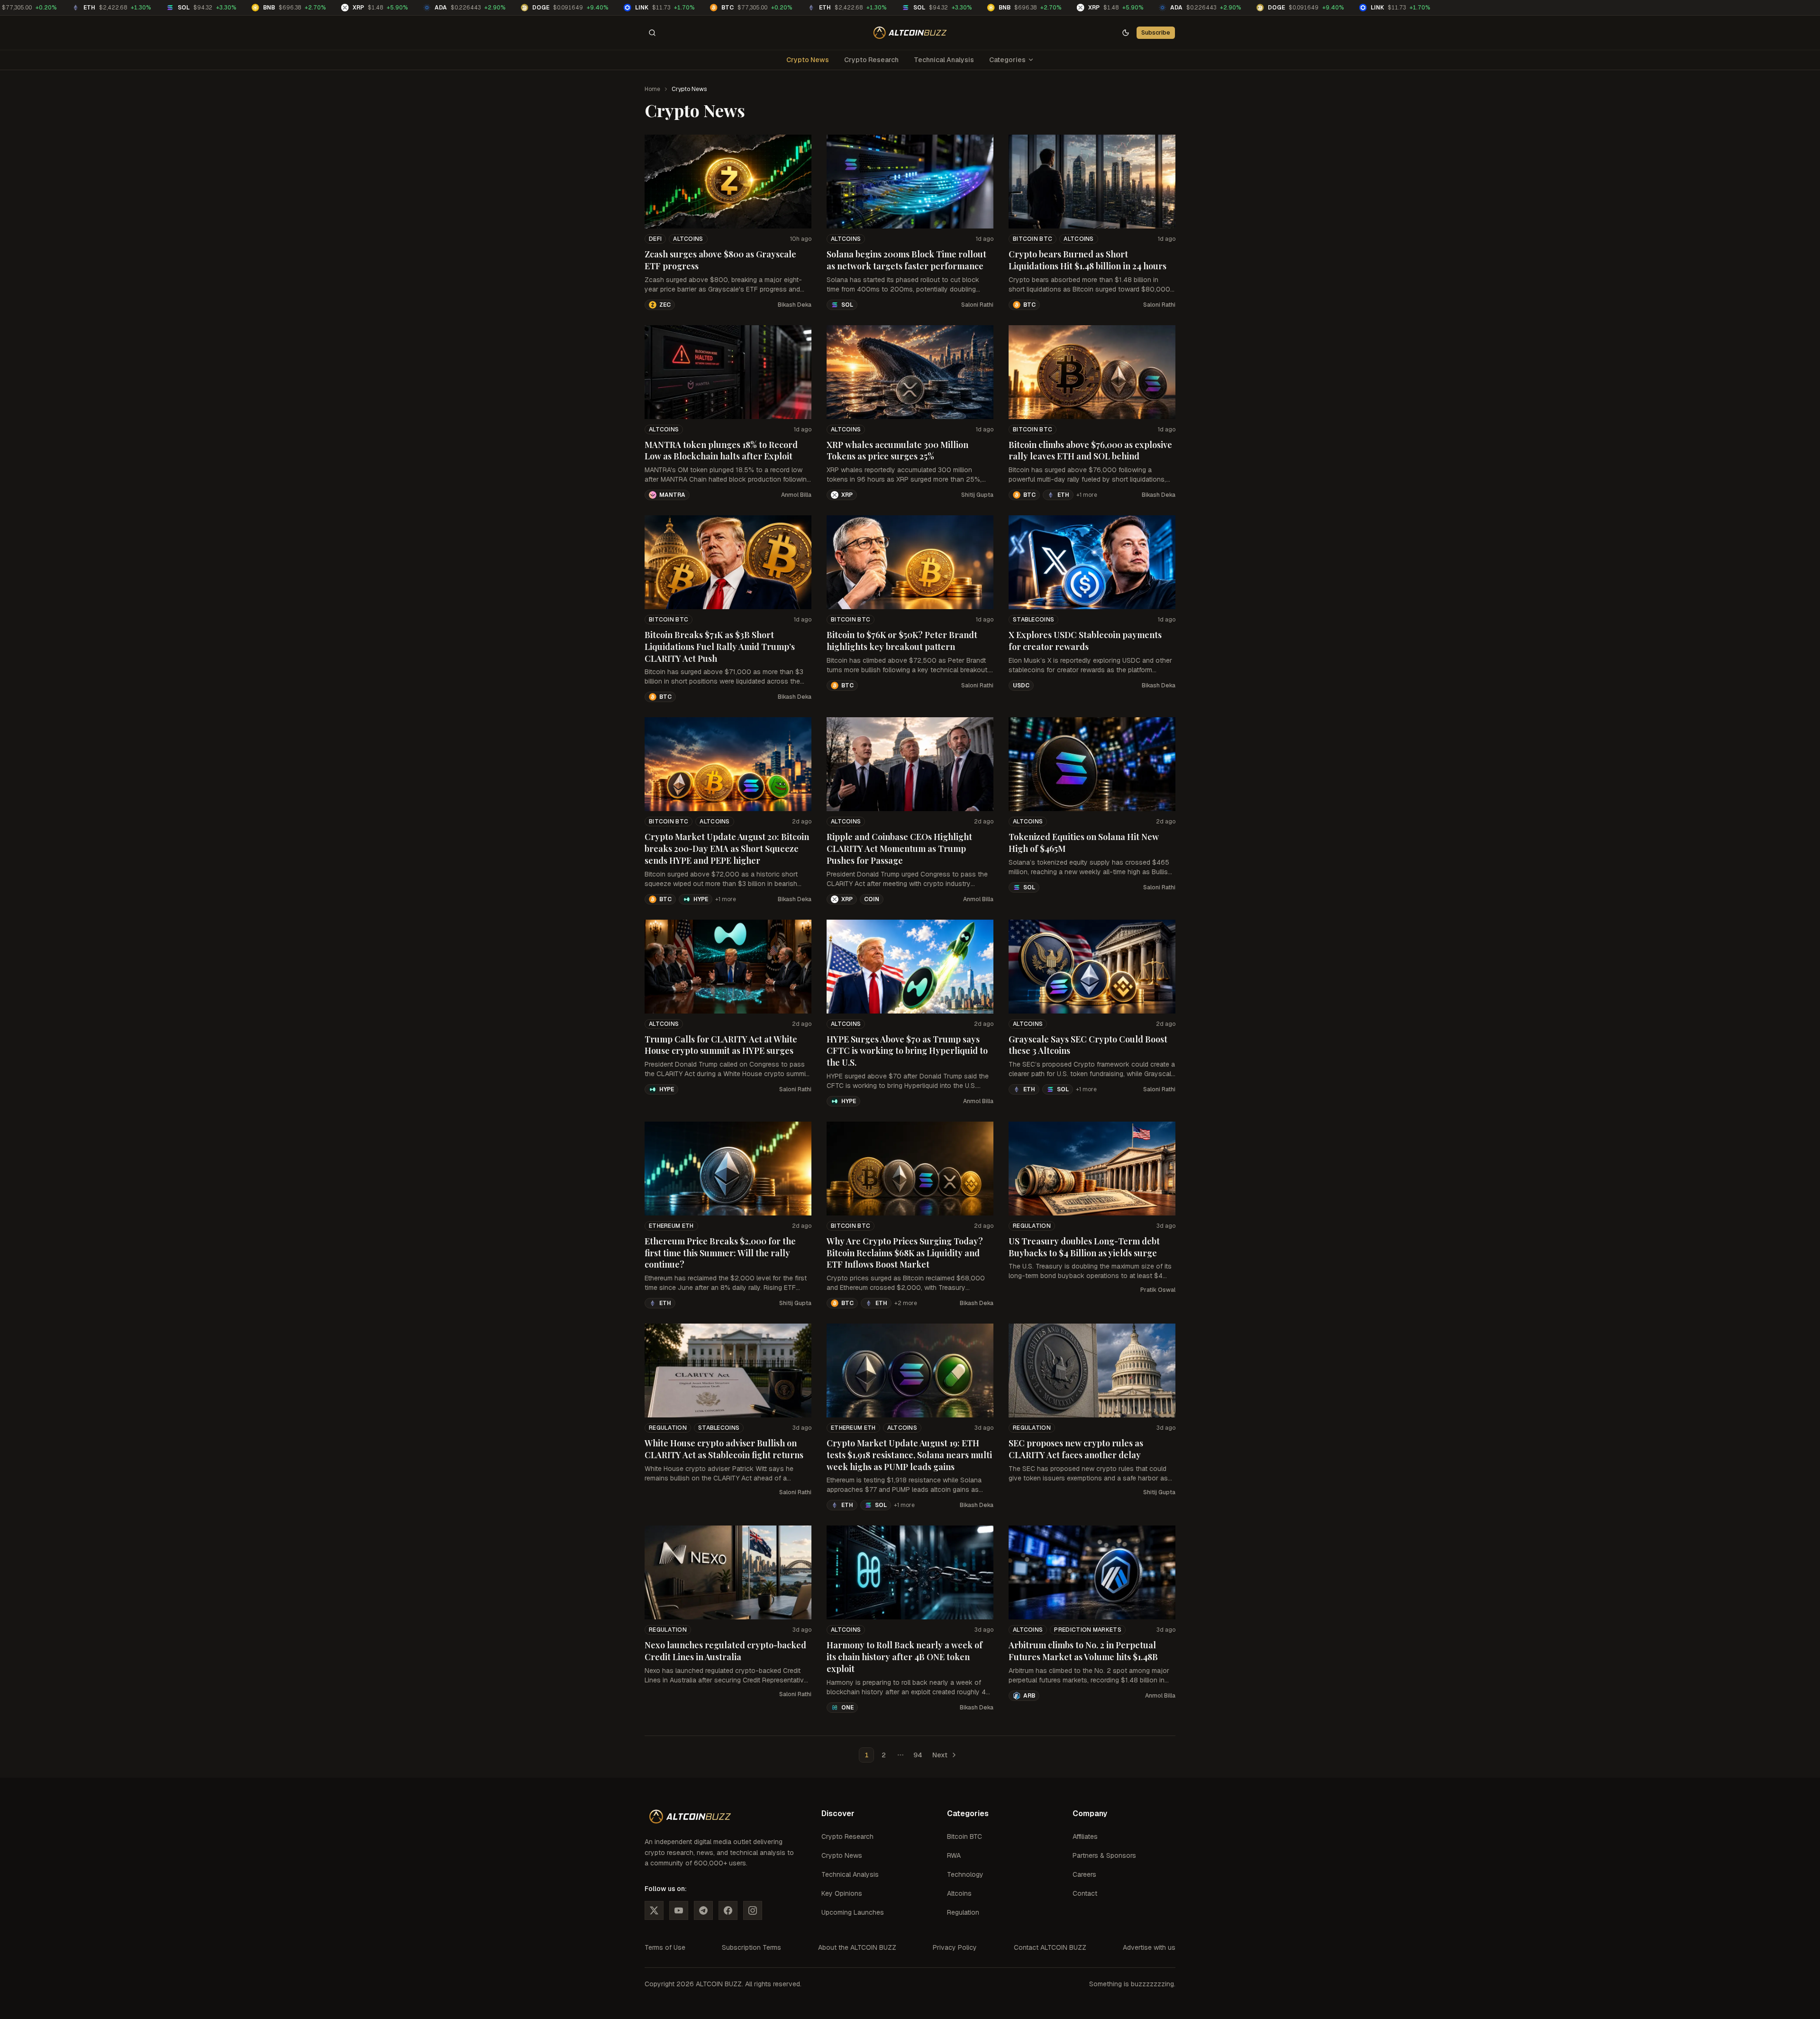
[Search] (652, 33)
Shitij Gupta (977, 495)
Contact (1085, 1893)
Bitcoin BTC (1033, 239)
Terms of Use (665, 1947)
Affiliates (1085, 1836)
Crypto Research (871, 60)
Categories (1007, 60)
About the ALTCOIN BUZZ (857, 1947)
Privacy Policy (955, 1947)
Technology (965, 1874)
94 (918, 1755)
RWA (954, 1855)
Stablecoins (1033, 620)
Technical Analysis (944, 60)
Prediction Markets (1087, 1630)
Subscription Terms (751, 1947)
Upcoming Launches (853, 1912)
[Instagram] (753, 1910)
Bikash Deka (795, 305)
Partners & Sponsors (1104, 1855)
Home (652, 89)
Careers (1084, 1874)
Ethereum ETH (671, 1226)
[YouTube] (679, 1910)
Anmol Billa (796, 495)
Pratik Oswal (1158, 1290)
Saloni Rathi (977, 305)
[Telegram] (703, 1910)
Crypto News (808, 60)
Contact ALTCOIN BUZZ (1050, 1947)
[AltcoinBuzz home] (910, 33)
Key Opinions (842, 1893)
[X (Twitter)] (654, 1910)
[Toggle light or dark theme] (1126, 33)
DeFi (655, 239)
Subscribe (1156, 32)
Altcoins (688, 239)
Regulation (1032, 1226)
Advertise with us (1149, 1947)
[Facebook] (728, 1910)
